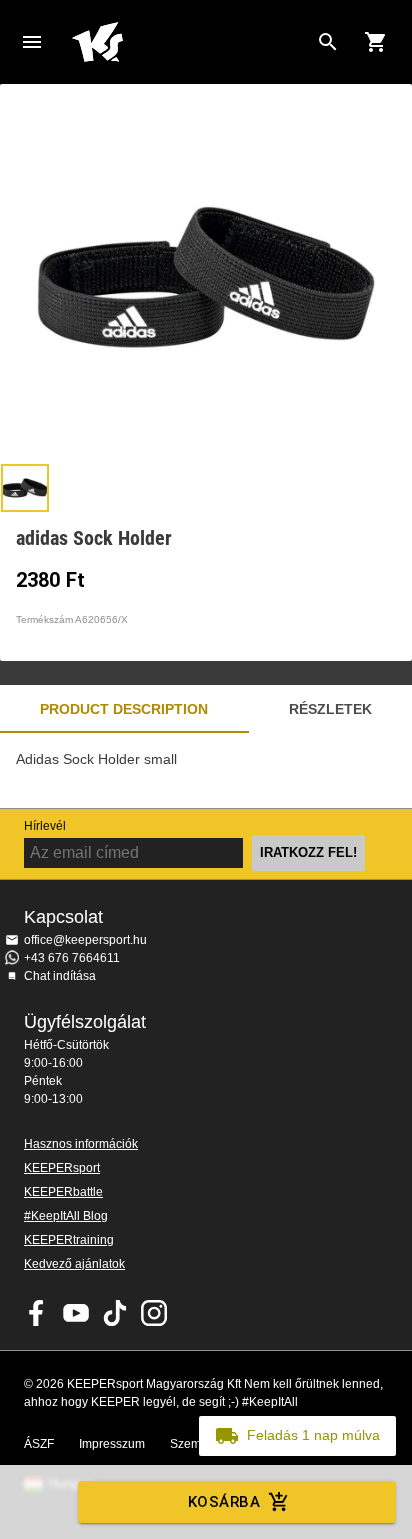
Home (190, 42)
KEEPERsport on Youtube (76, 1313)
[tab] (25, 488)
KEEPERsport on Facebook (37, 1313)
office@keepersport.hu (85, 940)
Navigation (32, 42)
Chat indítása (60, 976)
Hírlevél (45, 826)
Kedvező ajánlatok (74, 1264)
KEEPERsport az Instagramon (154, 1313)
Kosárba (224, 1502)
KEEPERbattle (63, 1192)
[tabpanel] (206, 770)
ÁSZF (39, 1444)
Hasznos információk (81, 1144)
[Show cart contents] (376, 42)
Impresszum (112, 1444)
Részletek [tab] (330, 709)
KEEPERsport (62, 1168)
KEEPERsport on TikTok (115, 1313)
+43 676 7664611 (72, 958)
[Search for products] (328, 42)
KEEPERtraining (69, 1240)
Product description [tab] (124, 709)
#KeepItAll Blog (66, 1216)
